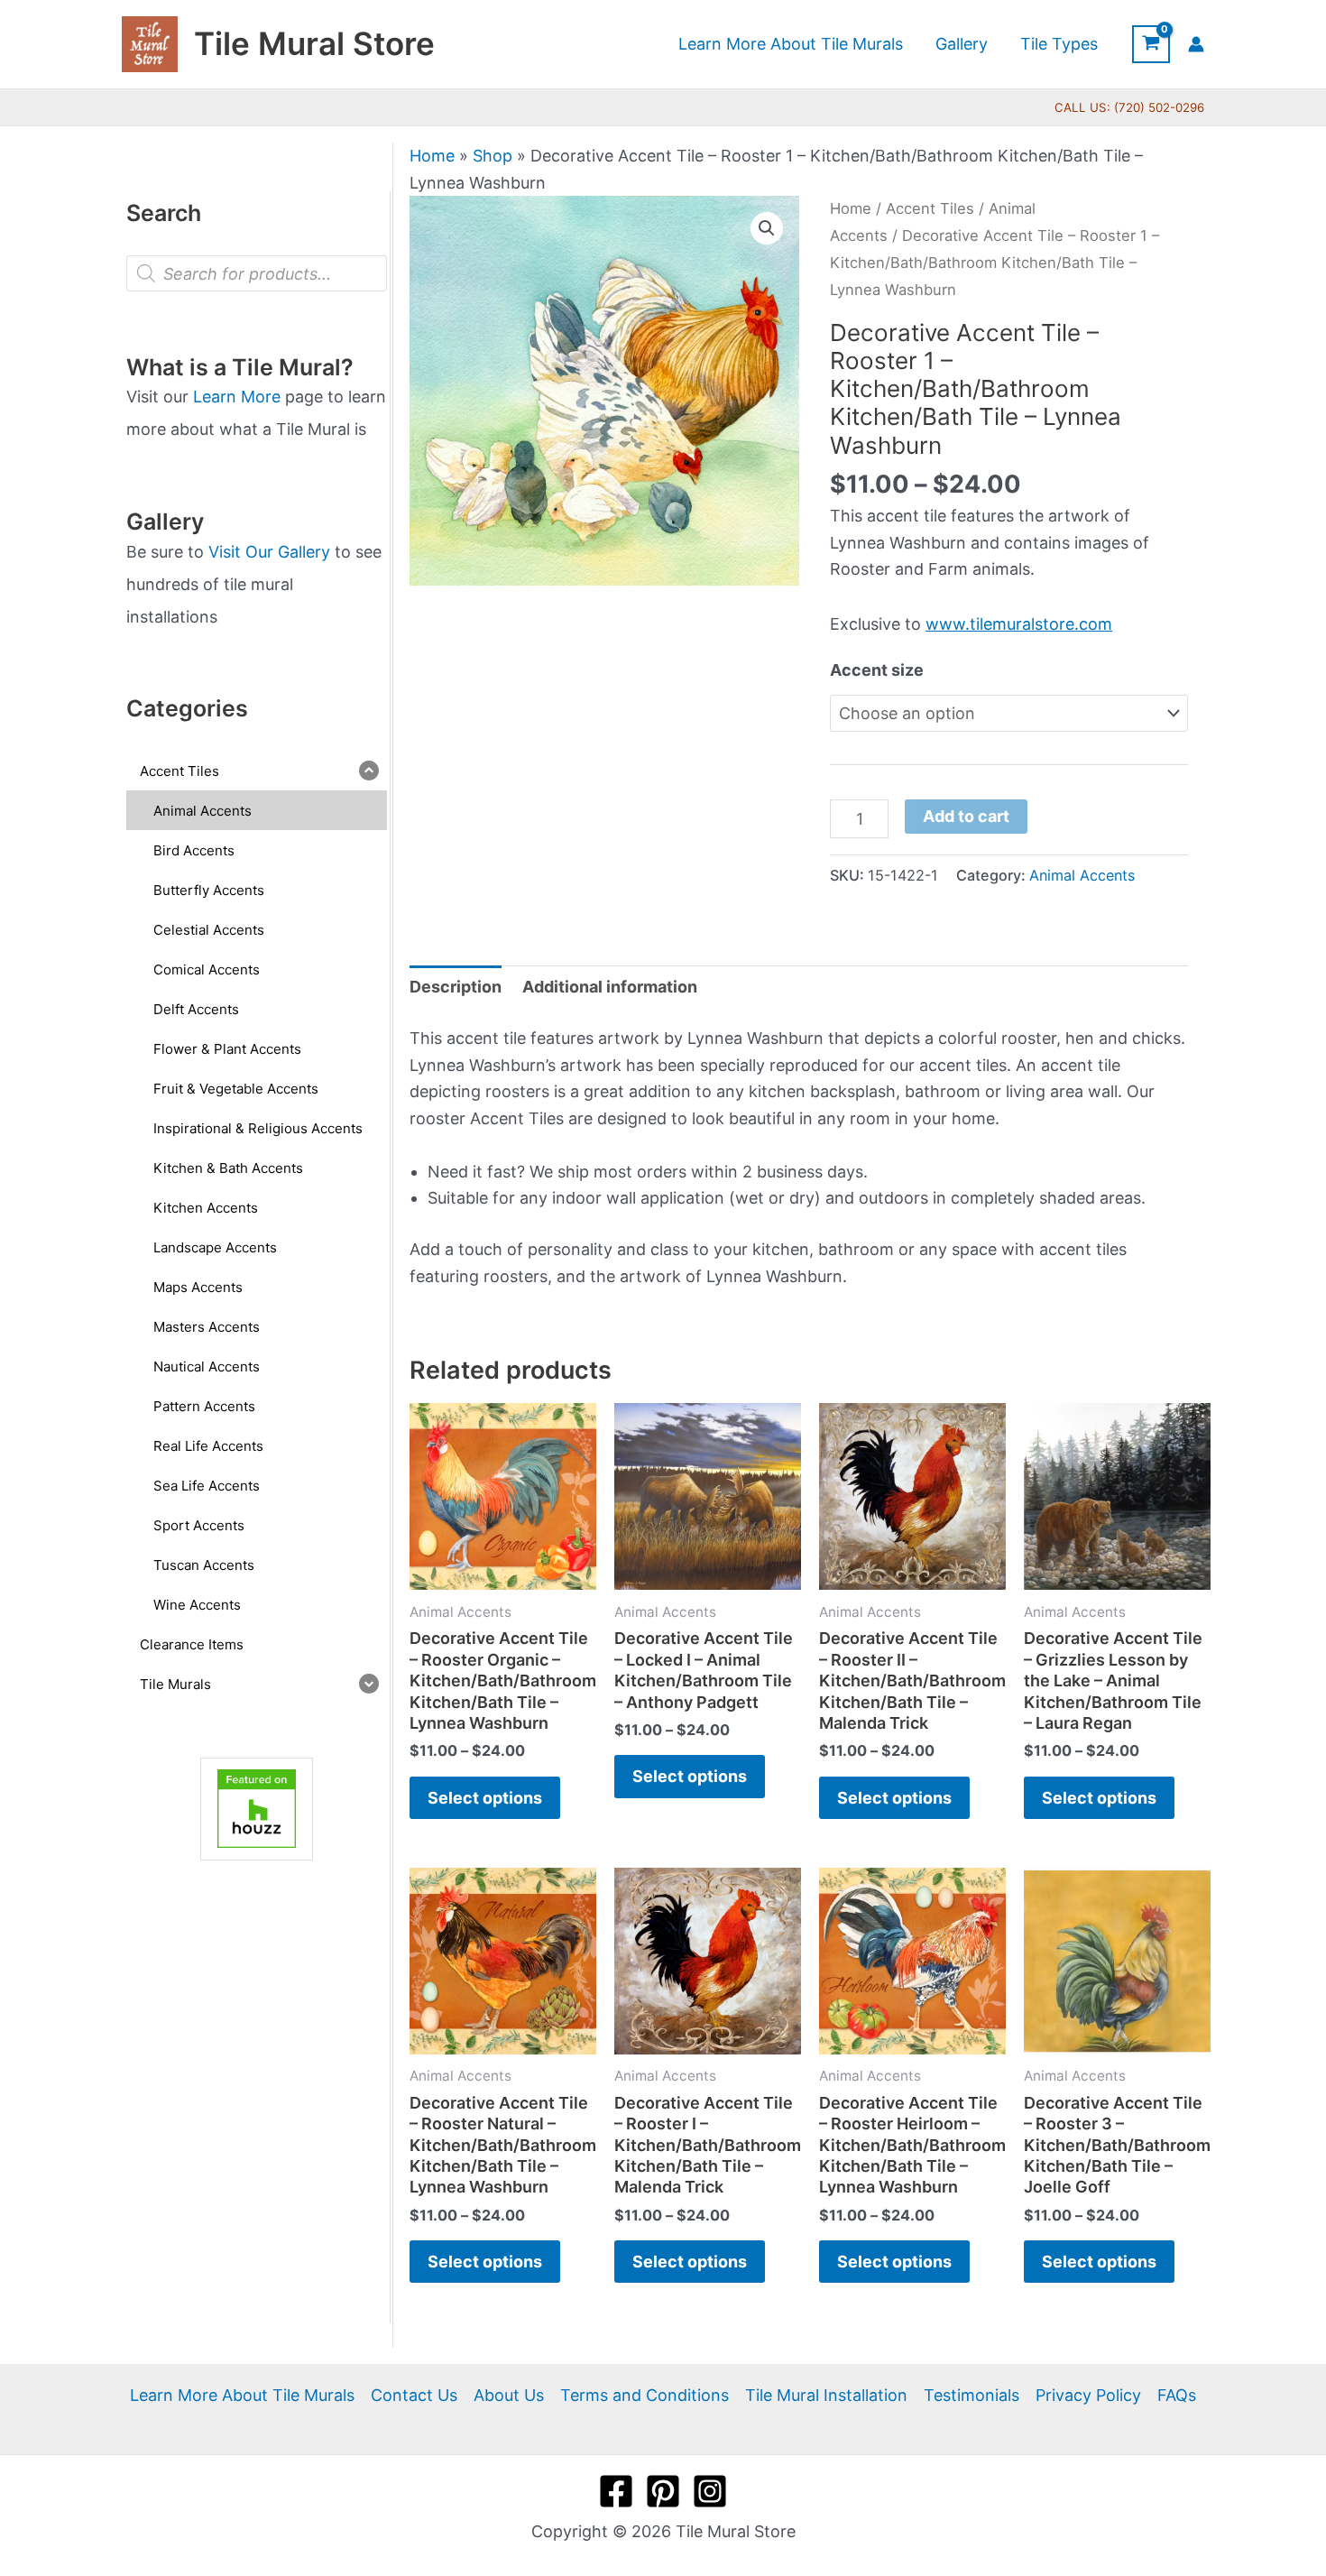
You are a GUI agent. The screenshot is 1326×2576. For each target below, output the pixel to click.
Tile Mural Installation (826, 2395)
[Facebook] (616, 2491)
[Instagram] (710, 2491)
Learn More (237, 397)
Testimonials (971, 2395)
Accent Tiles (930, 208)
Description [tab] (456, 987)
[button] (767, 228)
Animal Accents (1082, 875)
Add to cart (966, 816)
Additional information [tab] (610, 987)
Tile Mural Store (314, 43)
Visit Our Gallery (269, 552)
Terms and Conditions (645, 2395)
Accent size (877, 670)
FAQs (1177, 2395)
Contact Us (414, 2395)
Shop (493, 156)
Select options (485, 1798)
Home (432, 156)
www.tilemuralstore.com (1019, 624)
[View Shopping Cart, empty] (1151, 44)
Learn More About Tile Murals (242, 2395)
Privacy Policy (1088, 2395)
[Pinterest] (663, 2491)
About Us (509, 2395)
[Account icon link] (1196, 44)
